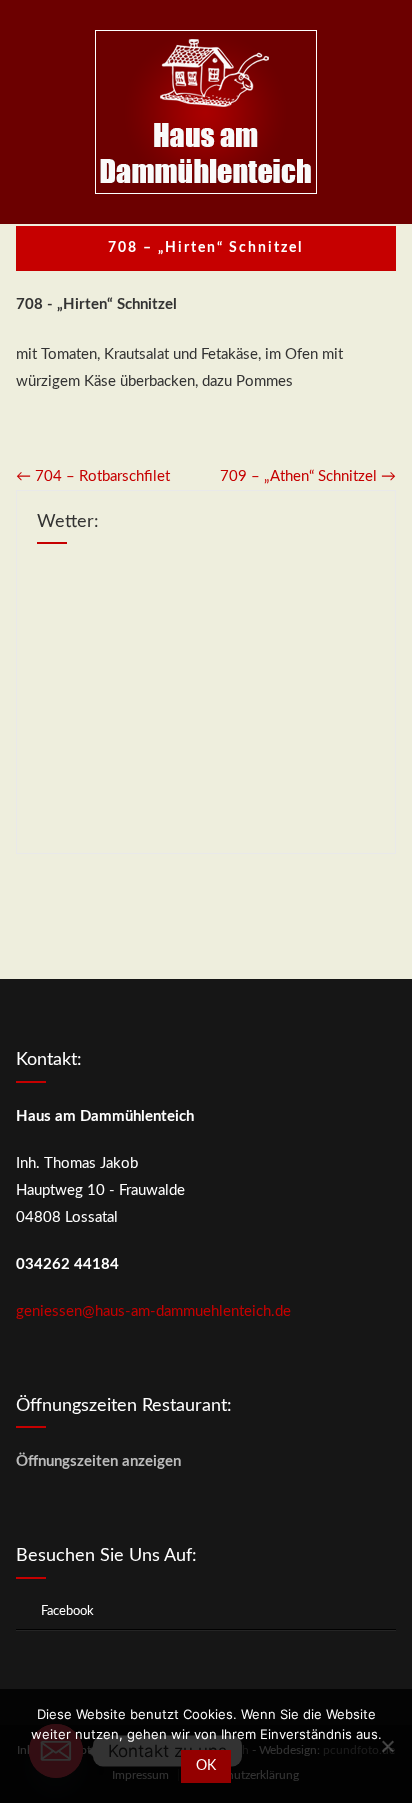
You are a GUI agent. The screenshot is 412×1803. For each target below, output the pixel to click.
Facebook (67, 1611)
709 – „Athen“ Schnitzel (308, 476)
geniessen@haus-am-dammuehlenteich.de (153, 1311)
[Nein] (387, 1746)
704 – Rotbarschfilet (93, 476)
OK (206, 1766)
